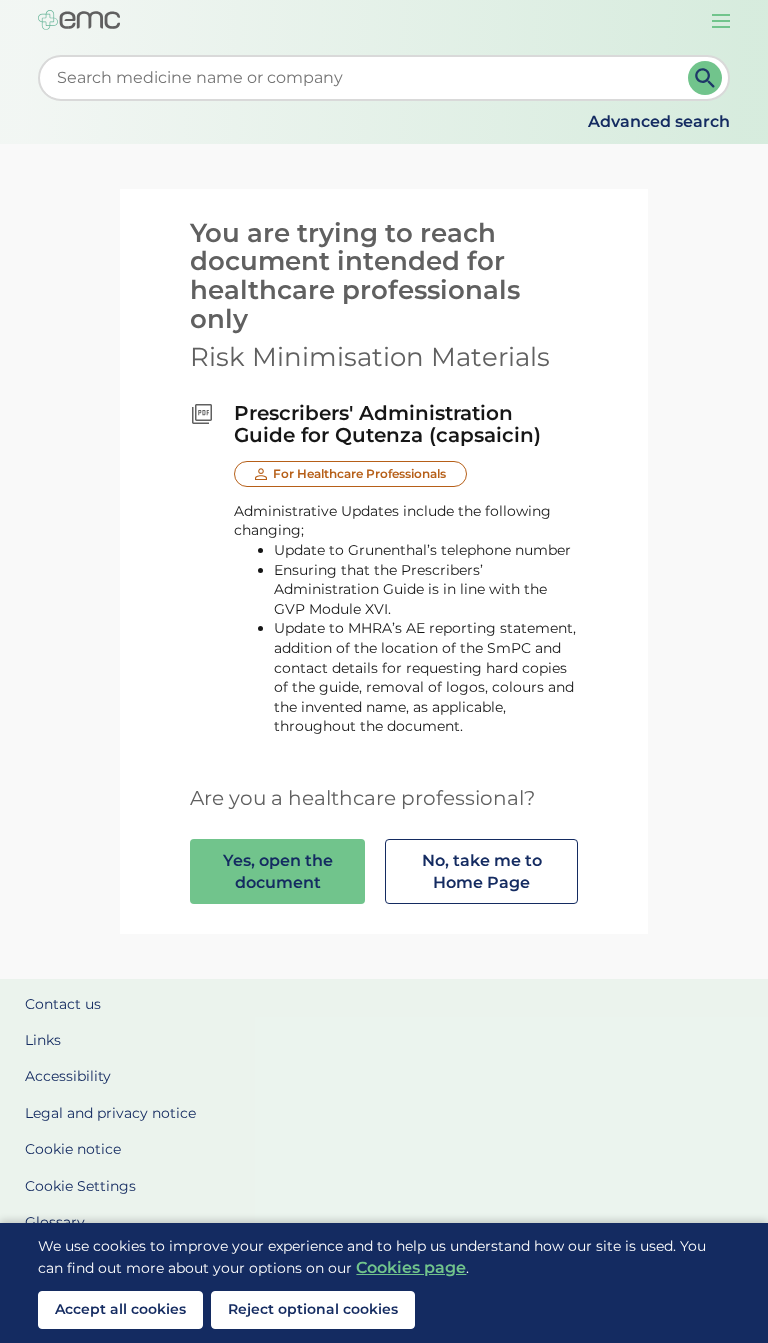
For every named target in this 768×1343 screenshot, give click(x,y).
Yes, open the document (278, 871)
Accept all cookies (120, 1309)
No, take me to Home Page (482, 871)
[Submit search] (705, 78)
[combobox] (366, 78)
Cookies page (411, 1267)
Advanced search (659, 121)
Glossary (55, 1222)
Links (43, 1040)
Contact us (63, 1004)
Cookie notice (73, 1149)
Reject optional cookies (313, 1309)
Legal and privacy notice (110, 1113)
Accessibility (68, 1076)
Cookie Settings (80, 1186)
